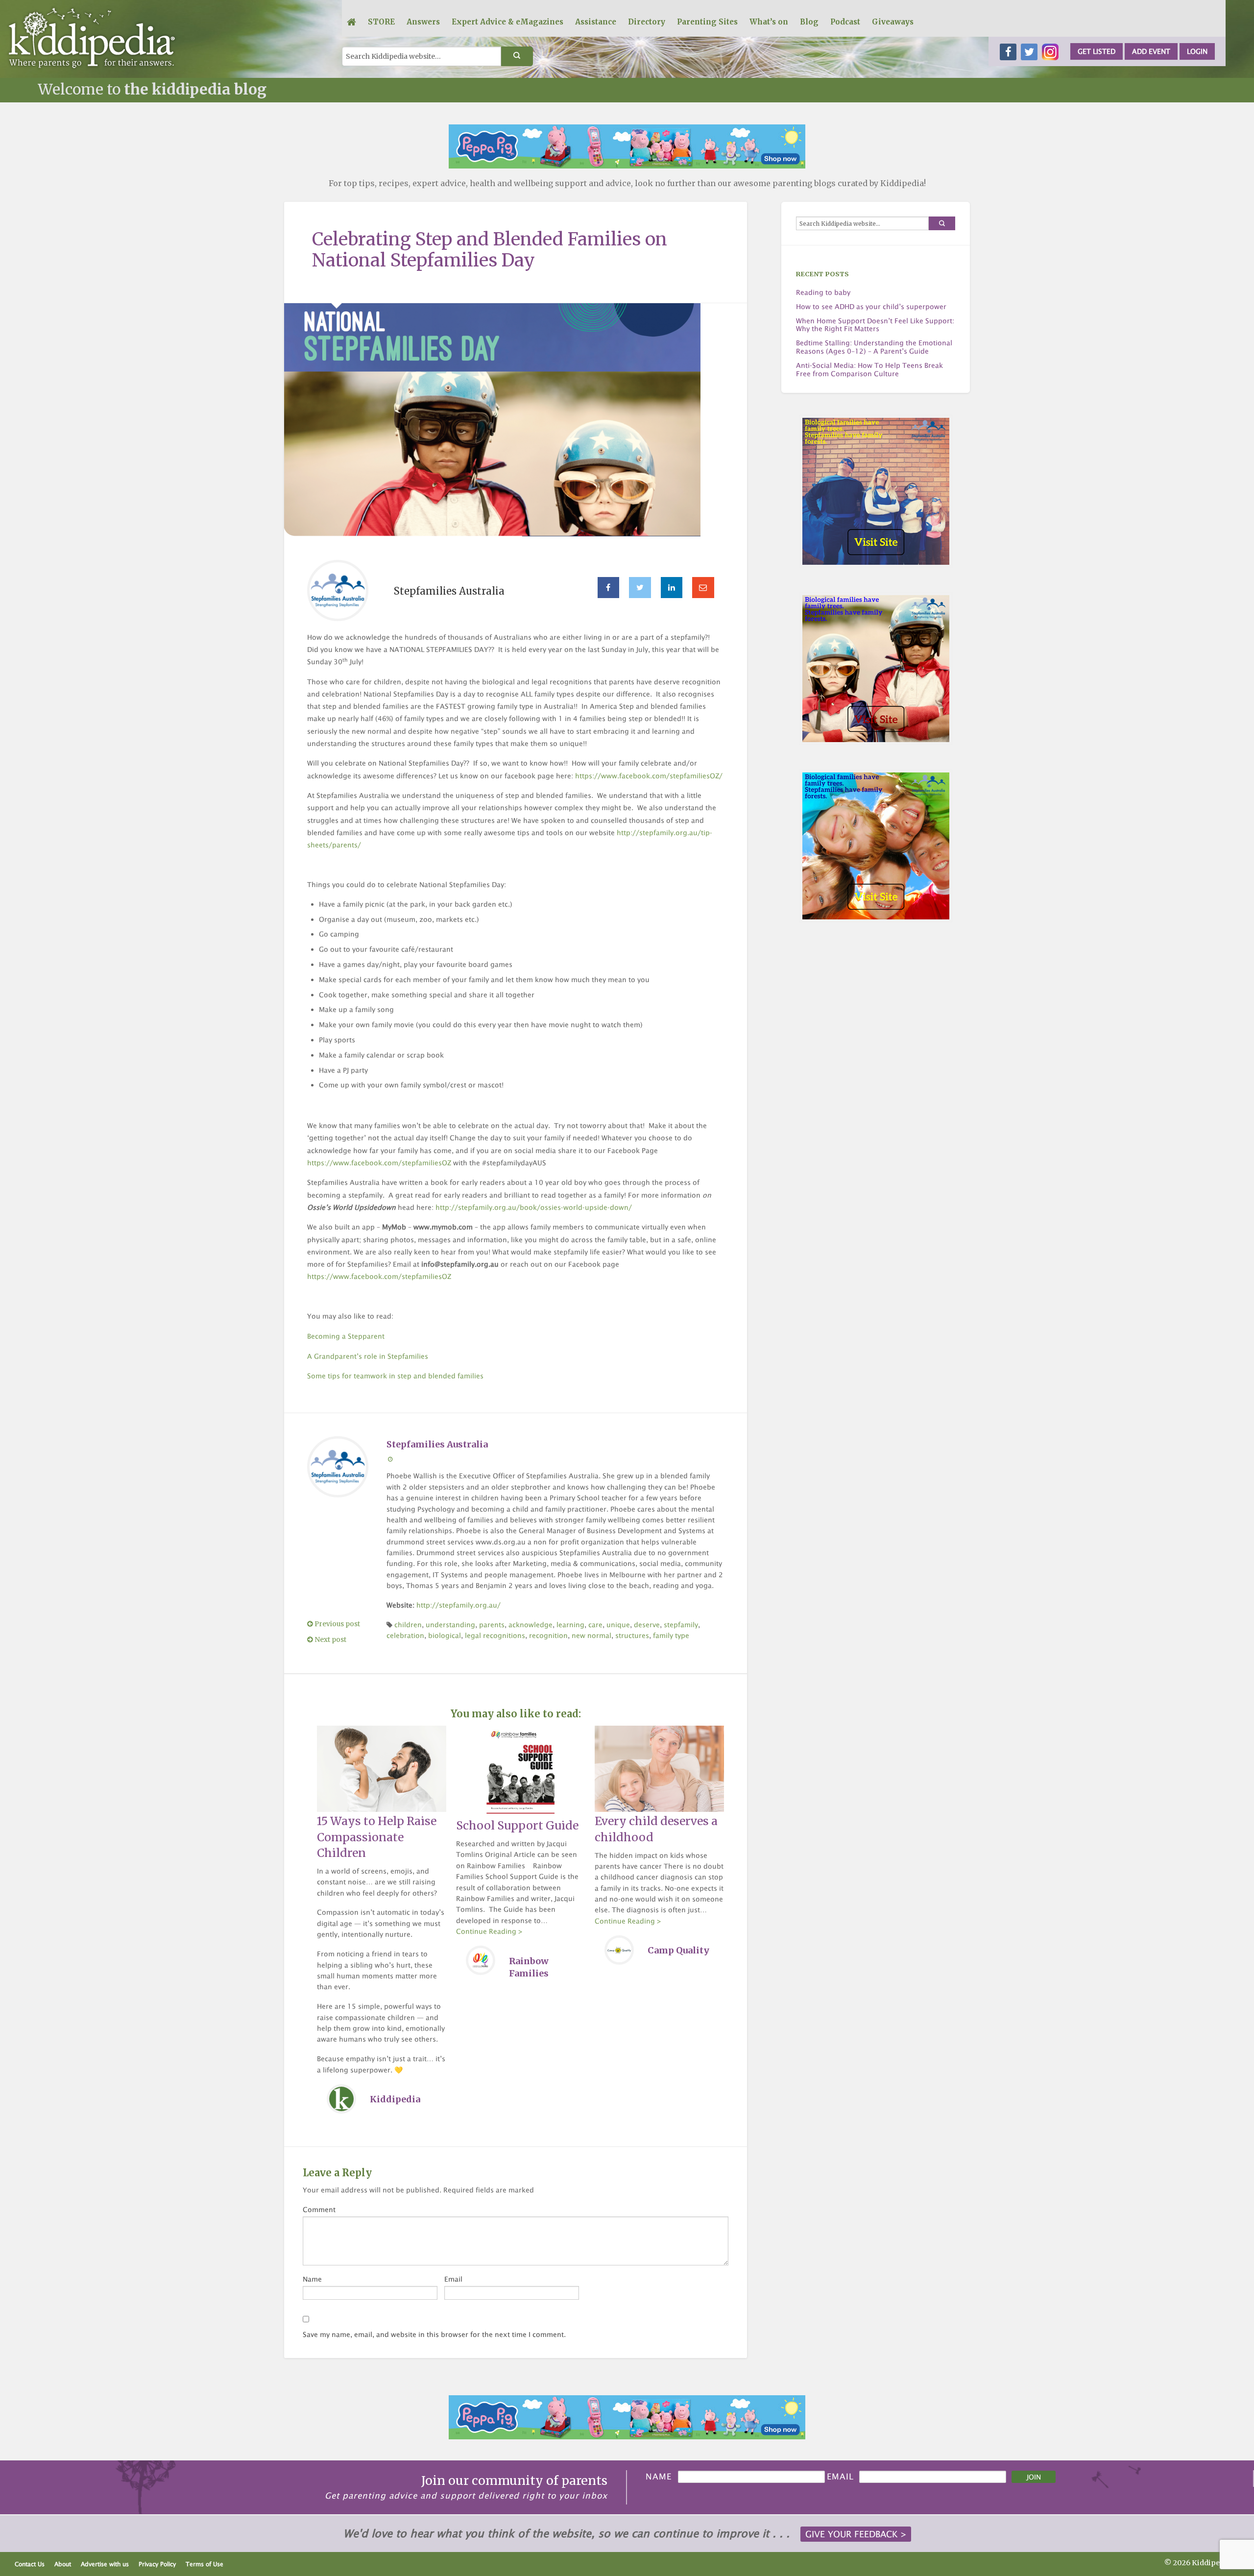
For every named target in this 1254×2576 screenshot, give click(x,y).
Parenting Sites (707, 22)
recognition (548, 1635)
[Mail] (703, 588)
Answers (423, 22)
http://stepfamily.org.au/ (458, 1605)
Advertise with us (105, 2564)
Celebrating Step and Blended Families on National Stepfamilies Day (490, 250)
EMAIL (840, 2477)
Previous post (337, 1624)
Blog (809, 22)
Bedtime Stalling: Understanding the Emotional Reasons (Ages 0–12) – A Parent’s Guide (874, 347)
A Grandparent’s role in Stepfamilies (368, 1356)
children (408, 1625)
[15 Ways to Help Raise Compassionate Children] (381, 1768)
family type (671, 1635)
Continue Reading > (489, 1931)
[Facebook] (609, 588)
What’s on (769, 22)
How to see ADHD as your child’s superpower (871, 307)
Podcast (845, 22)
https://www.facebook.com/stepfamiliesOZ (379, 1163)
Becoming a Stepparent (346, 1336)
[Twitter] (640, 588)
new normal (591, 1635)
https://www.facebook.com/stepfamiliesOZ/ (649, 776)
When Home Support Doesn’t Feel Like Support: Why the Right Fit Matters (875, 325)
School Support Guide (517, 1825)
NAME (659, 2477)
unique (618, 1625)
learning (570, 1625)
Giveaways (893, 22)
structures (632, 1635)
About (63, 2564)
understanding (450, 1625)
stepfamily (681, 1625)
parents (492, 1625)
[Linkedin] (672, 588)
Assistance (596, 22)
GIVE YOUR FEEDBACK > (856, 2534)
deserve (647, 1625)
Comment (319, 2209)
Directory (647, 22)
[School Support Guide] (520, 1770)
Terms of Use (205, 2564)
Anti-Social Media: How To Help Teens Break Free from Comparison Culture (869, 370)
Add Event (1151, 51)
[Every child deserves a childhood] (659, 1768)
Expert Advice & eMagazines (507, 22)
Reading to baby (823, 292)
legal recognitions (495, 1635)
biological (445, 1635)
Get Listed (1097, 51)
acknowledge (531, 1625)
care (595, 1625)
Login (1197, 51)
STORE (381, 22)
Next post (330, 1640)
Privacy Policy (157, 2564)
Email (453, 2279)
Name (312, 2279)
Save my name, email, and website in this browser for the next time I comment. (434, 2334)
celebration (405, 1635)
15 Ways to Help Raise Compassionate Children (377, 1837)
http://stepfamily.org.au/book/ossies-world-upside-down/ (534, 1207)
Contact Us (30, 2564)
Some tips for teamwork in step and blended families (395, 1376)
